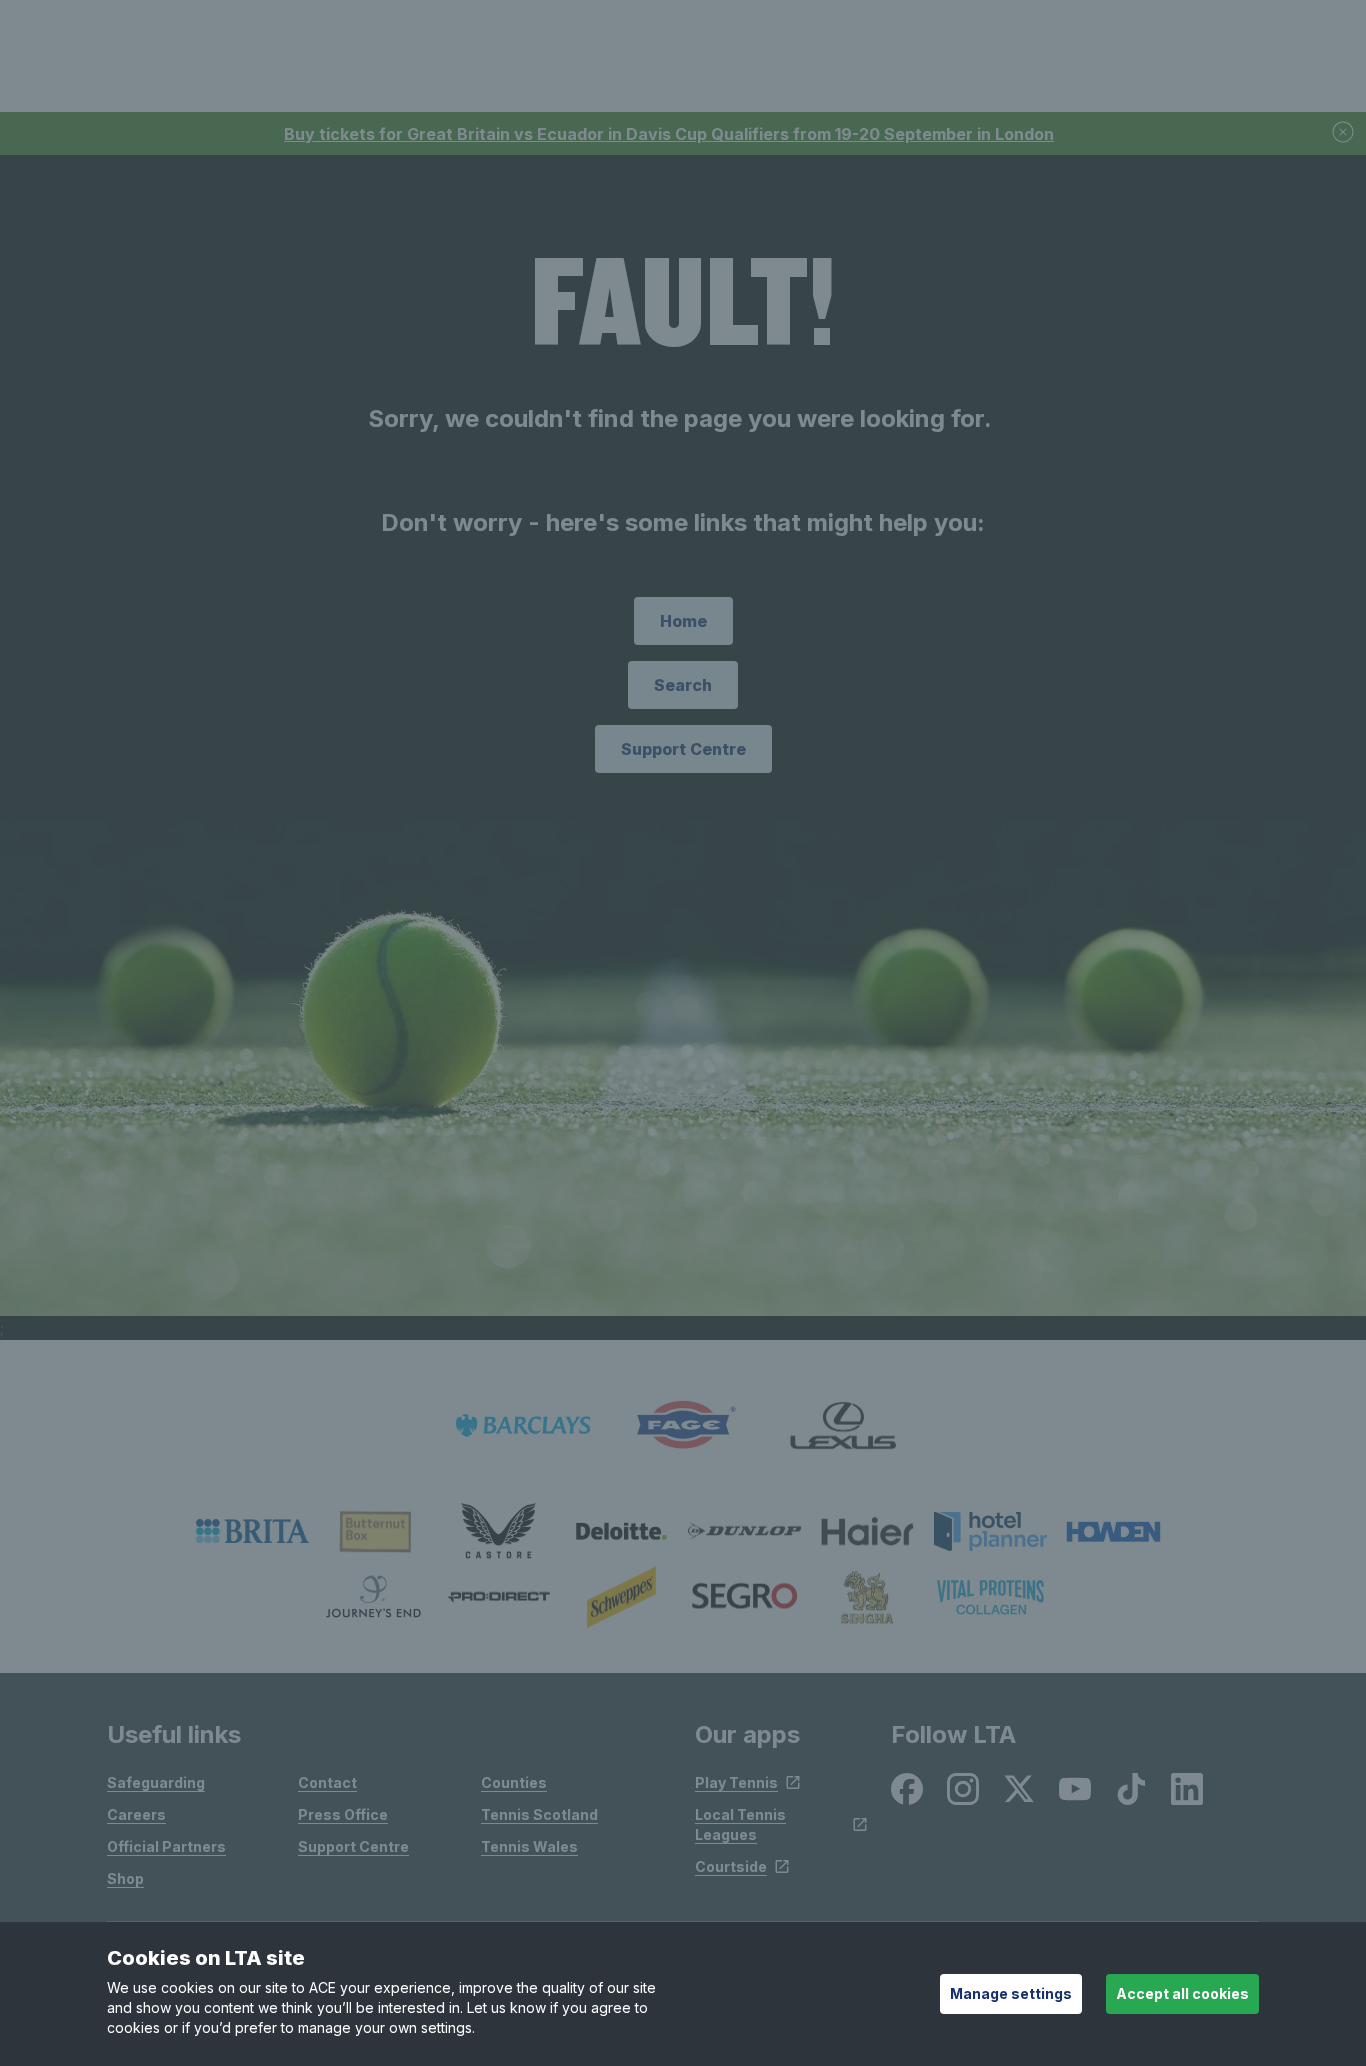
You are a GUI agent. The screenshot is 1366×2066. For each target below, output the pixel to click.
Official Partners (166, 1846)
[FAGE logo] (683, 1425)
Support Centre (683, 749)
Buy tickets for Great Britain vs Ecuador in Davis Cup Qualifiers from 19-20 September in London (669, 134)
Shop (125, 1878)
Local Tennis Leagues (740, 1824)
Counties (514, 1782)
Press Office (343, 1814)
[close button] (1344, 133)
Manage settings (1011, 1993)
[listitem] (252, 1531)
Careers (136, 1814)
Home (683, 621)
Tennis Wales (529, 1846)
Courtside (731, 1866)
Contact (327, 1782)
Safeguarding (156, 1782)
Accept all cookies (1182, 1993)
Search (683, 685)
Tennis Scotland (539, 1814)
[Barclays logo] (523, 1425)
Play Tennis (736, 1782)
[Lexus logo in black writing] (843, 1425)
